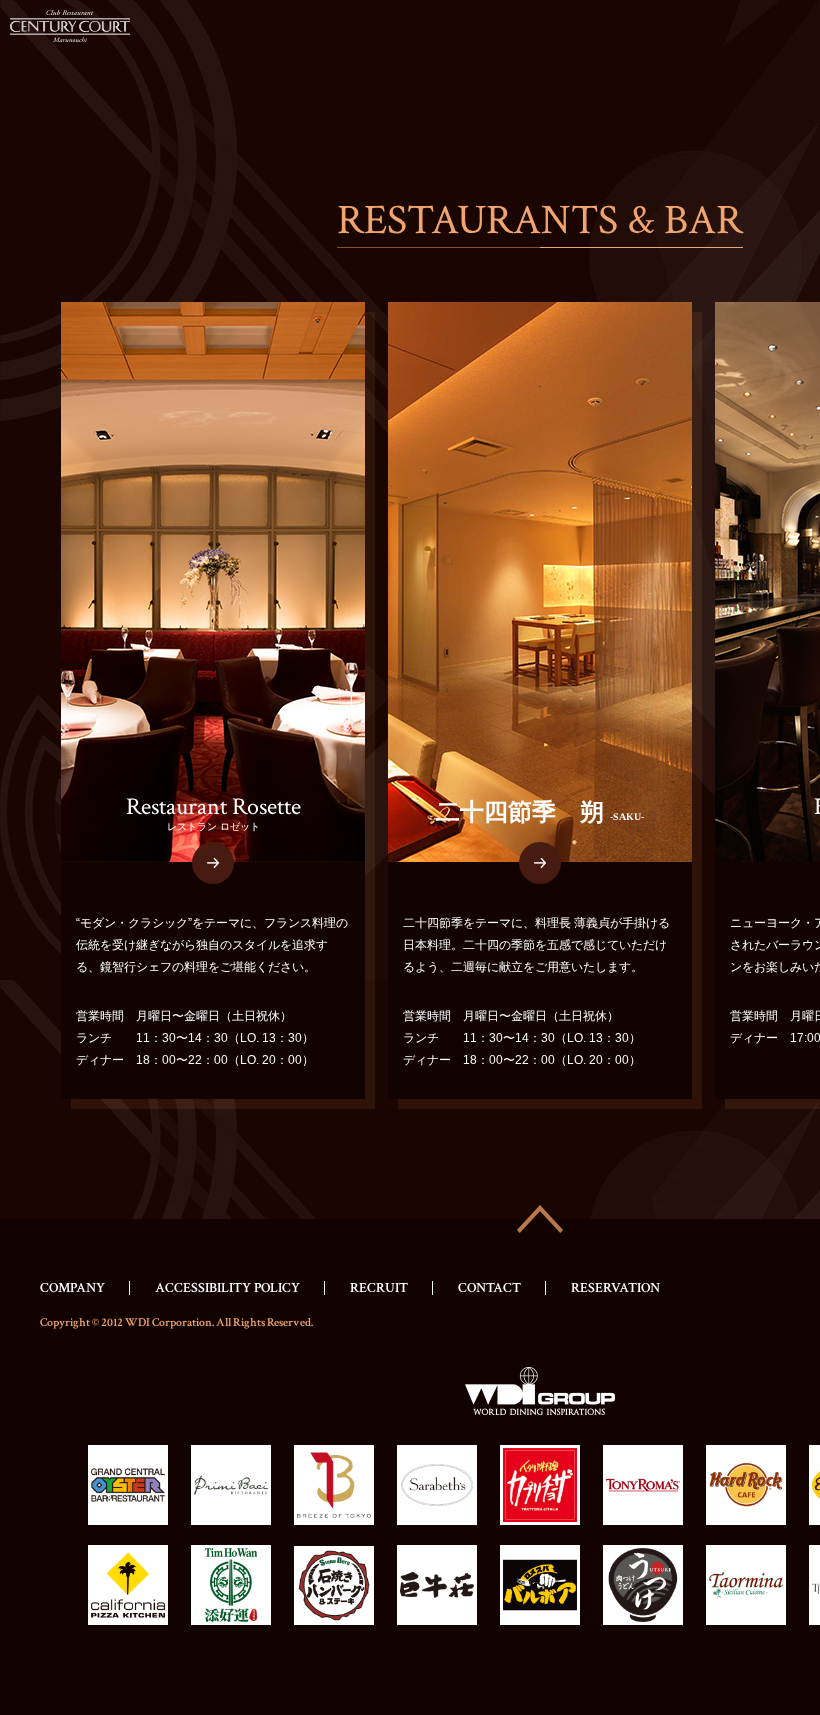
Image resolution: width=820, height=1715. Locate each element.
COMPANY (72, 1288)
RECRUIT (379, 1288)
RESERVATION (615, 1288)
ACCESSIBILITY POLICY (227, 1288)
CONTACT (489, 1288)
